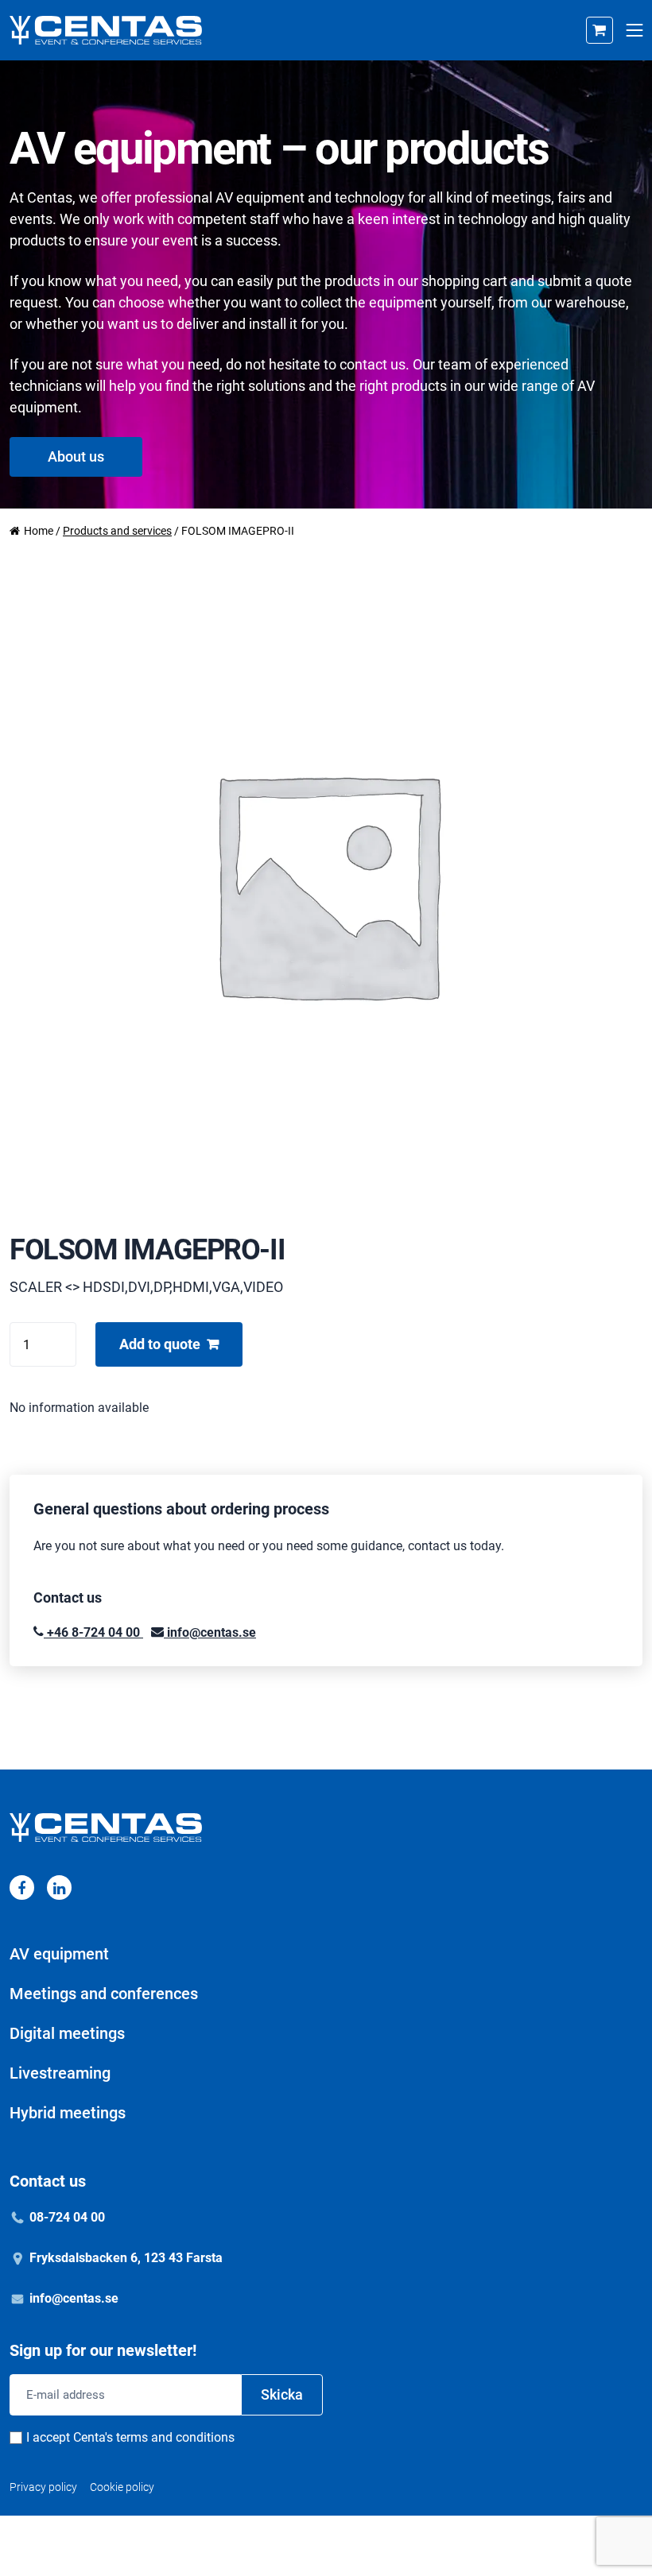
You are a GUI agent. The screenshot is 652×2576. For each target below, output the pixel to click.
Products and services (117, 531)
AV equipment (59, 1954)
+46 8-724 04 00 (93, 1632)
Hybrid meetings (68, 2113)
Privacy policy (43, 2487)
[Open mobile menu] (634, 31)
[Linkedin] (59, 1888)
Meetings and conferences (104, 1994)
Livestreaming (60, 2073)
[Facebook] (22, 1888)
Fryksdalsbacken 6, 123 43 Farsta (126, 2258)
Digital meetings (67, 2033)
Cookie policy (122, 2487)
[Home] (106, 30)
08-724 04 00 (67, 2217)
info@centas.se (210, 1632)
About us (76, 456)
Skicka (282, 2394)
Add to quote (160, 1344)
